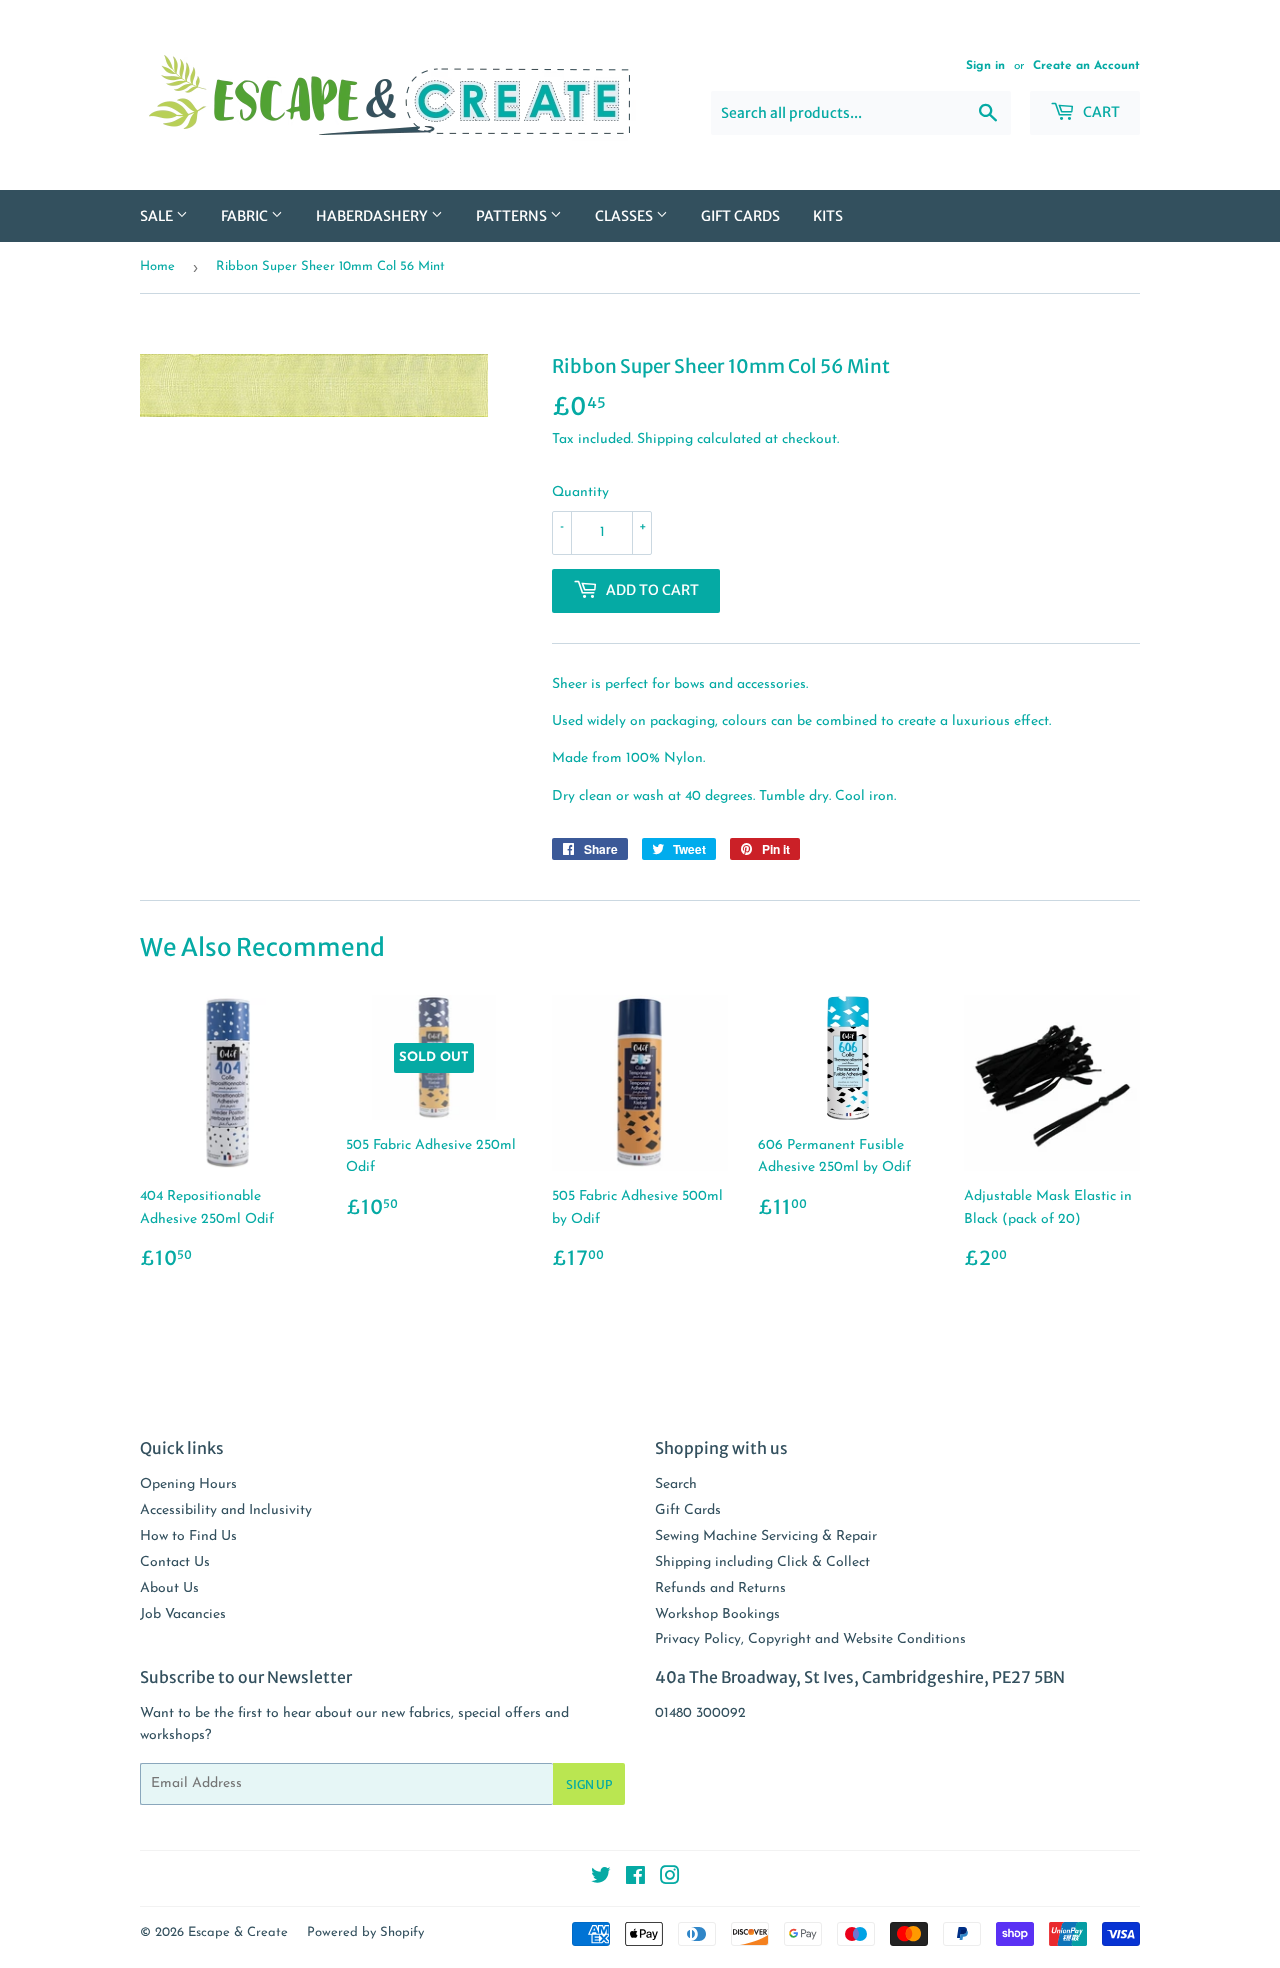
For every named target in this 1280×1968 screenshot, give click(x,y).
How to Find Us (188, 1536)
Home (157, 266)
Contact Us (175, 1562)
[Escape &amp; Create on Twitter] (601, 1879)
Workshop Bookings (717, 1614)
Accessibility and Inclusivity (226, 1510)
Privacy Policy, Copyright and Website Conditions (810, 1639)
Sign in (985, 66)
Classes (625, 216)
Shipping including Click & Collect (762, 1562)
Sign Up (589, 1784)
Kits (828, 216)
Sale (158, 216)
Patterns (513, 216)
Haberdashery (373, 216)
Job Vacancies (183, 1614)
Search (676, 1484)
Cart (1100, 112)
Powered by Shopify (365, 1932)
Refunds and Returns (720, 1588)
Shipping (665, 439)
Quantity (580, 492)
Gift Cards (740, 216)
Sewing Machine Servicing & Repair (766, 1536)
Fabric (246, 216)
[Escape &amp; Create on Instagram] (670, 1879)
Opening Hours (188, 1484)
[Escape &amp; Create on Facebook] (635, 1879)
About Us (169, 1588)
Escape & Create (238, 1932)
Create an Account (1086, 66)
